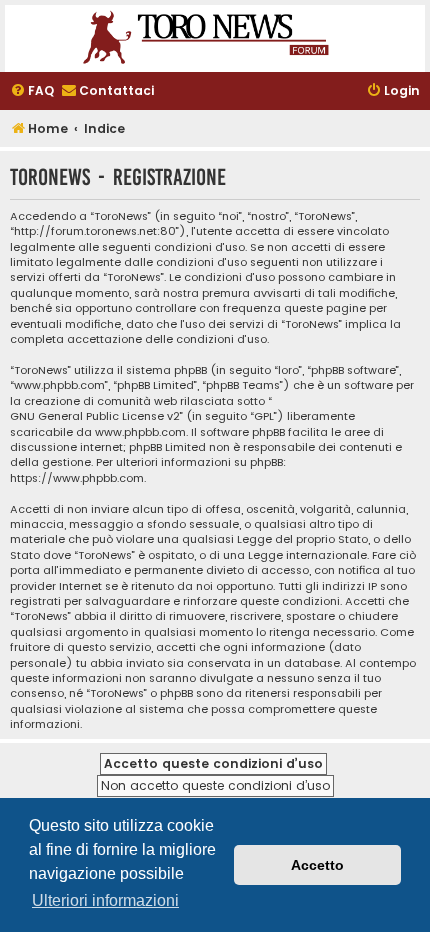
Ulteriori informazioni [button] (105, 900)
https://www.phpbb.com (77, 478)
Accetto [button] (317, 865)
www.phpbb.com (140, 432)
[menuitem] (32, 91)
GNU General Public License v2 (95, 416)
